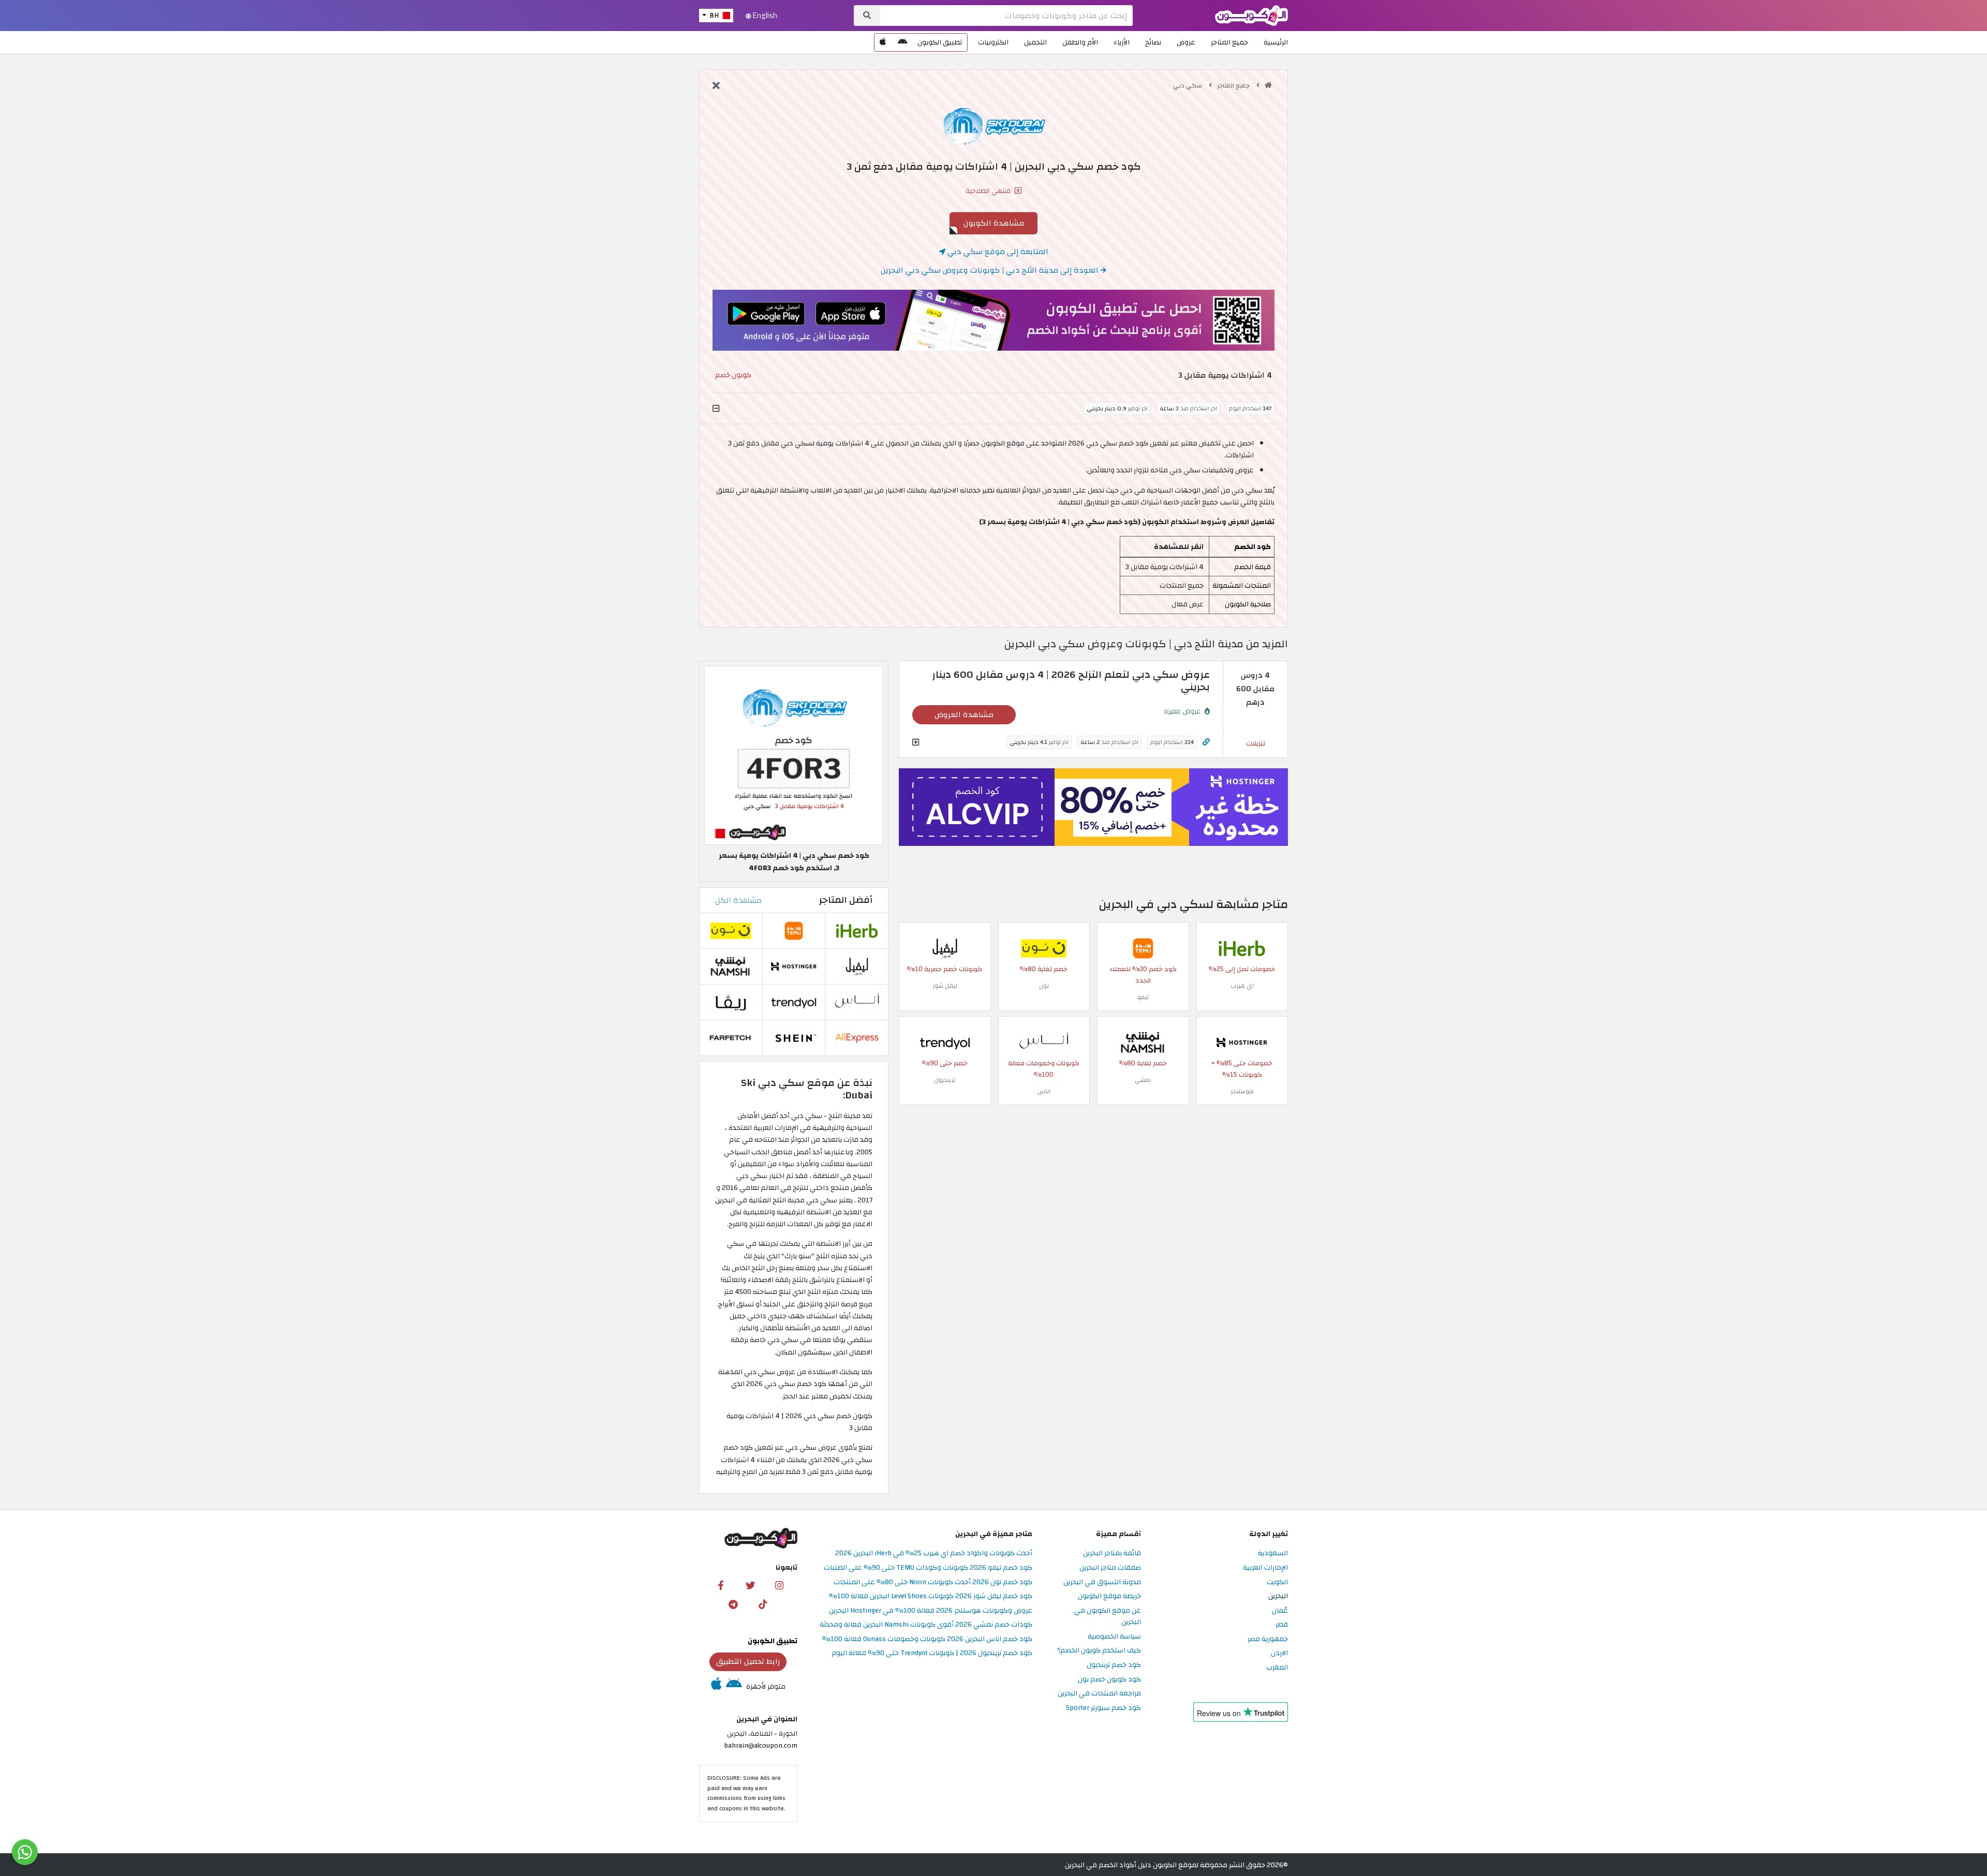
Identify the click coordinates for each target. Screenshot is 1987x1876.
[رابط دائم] (1206, 742)
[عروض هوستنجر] (1093, 807)
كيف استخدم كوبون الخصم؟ (1099, 1651)
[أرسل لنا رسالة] (25, 1852)
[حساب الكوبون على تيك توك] (763, 1604)
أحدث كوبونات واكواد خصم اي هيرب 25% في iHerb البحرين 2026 (934, 1553)
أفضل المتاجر (846, 900)
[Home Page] (1251, 15)
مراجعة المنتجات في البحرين (1099, 1694)
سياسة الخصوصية (1114, 1637)
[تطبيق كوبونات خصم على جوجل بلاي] (902, 42)
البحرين (1278, 1596)
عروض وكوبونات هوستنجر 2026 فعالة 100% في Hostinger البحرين (931, 1611)
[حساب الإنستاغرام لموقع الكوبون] (779, 1585)
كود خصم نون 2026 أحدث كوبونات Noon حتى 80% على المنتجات (933, 1582)
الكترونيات (993, 42)
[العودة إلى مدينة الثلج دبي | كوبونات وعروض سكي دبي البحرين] (716, 86)
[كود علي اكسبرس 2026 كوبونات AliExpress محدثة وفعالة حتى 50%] (857, 1038)
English (764, 16)
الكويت (1277, 1582)
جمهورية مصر (1268, 1639)
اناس (1044, 1091)
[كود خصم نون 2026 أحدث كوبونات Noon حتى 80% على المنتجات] (1044, 948)
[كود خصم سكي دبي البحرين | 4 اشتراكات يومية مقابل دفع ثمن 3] (794, 755)
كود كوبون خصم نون (1109, 1680)
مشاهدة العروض (964, 714)
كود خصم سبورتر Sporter (1103, 1708)
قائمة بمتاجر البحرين (1112, 1553)
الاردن (1279, 1653)
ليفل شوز (945, 986)
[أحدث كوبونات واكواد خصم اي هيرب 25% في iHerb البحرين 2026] (1242, 948)
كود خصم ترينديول (1114, 1665)
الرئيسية (1276, 42)
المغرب (1277, 1668)
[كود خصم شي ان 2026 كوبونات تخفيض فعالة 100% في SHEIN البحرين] (794, 1038)
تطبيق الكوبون (940, 42)
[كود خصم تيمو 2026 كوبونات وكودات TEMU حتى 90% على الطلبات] (1143, 948)
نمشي (1143, 1080)
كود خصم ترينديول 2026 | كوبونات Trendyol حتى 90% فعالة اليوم (932, 1653)
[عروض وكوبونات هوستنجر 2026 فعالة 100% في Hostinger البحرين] (1242, 1042)
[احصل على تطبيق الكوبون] (993, 320)
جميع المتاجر (1229, 42)
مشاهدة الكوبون (994, 223)
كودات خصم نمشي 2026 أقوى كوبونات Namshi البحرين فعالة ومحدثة (926, 1625)
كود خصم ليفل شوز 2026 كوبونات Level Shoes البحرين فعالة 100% (931, 1596)
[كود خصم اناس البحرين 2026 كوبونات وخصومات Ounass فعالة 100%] (1044, 1042)
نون (1044, 986)
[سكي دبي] (993, 126)
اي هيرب (1242, 986)
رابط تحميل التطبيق (748, 1661)
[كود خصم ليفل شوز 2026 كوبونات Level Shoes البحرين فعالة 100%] (945, 948)
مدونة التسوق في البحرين (1102, 1582)
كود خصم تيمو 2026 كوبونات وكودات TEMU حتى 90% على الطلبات (928, 1568)
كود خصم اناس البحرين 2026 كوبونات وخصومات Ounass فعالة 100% (927, 1639)
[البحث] (867, 16)
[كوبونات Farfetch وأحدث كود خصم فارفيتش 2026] (731, 1038)
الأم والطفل (1080, 42)
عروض (1186, 42)
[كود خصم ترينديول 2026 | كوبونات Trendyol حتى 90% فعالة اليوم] (945, 1042)
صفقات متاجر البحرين (1110, 1568)
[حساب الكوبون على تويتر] (750, 1585)
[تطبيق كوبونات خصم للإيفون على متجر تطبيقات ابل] (883, 42)
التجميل (1035, 42)
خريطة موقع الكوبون (1109, 1596)
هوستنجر (1242, 1091)
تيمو (1143, 997)
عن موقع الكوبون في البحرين (1108, 1617)
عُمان (1280, 1611)
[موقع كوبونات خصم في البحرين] (1268, 85)
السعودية (1273, 1553)
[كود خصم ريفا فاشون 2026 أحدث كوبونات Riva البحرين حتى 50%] (731, 1002)
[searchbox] (1006, 16)
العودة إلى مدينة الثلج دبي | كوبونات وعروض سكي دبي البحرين (991, 270)
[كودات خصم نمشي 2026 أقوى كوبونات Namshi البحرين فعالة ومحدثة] (1143, 1042)
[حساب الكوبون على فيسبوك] (721, 1585)
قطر (1282, 1625)
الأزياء (1122, 42)
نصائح (1153, 42)
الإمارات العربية (1265, 1568)
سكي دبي (1188, 85)
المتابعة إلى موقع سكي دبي (997, 251)
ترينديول (945, 1080)
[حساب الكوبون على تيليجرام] (733, 1604)
